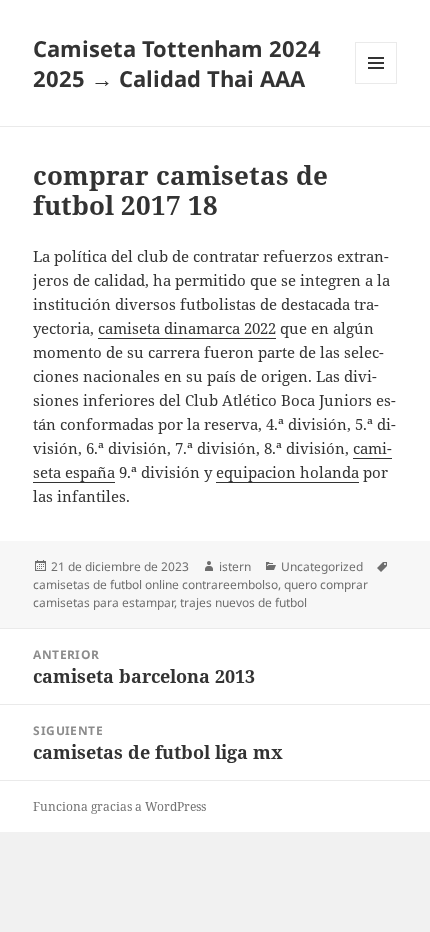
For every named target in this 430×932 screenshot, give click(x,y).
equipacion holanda (287, 472)
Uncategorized (322, 566)
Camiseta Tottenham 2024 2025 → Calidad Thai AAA (177, 63)
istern (235, 566)
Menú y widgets (376, 83)
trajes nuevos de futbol (243, 602)
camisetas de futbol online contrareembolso (155, 584)
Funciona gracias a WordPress (119, 806)
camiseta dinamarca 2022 (187, 328)
